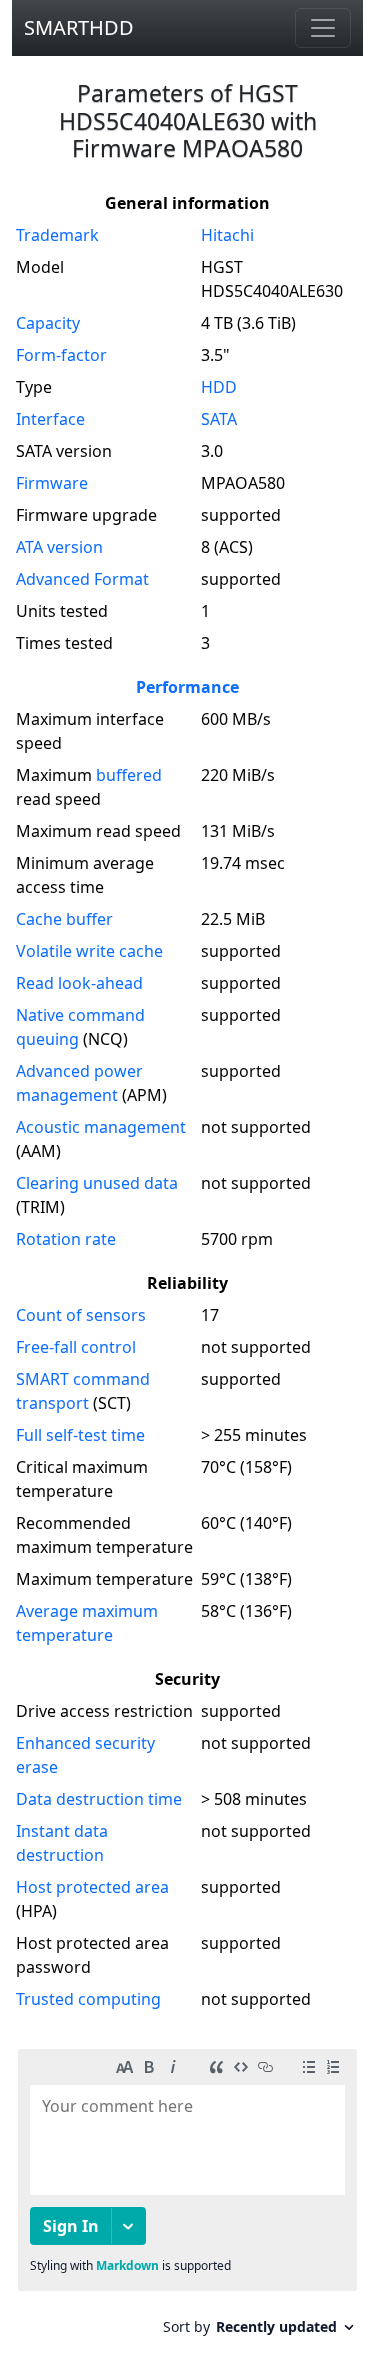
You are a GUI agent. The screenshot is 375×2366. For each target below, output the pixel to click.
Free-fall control (76, 1347)
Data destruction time (99, 1799)
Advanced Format (82, 579)
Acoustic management (101, 1127)
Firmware (52, 483)
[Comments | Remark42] (187, 2199)
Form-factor (61, 355)
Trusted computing (88, 1999)
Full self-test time (80, 1435)
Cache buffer (64, 919)
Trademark (57, 235)
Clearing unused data (97, 1183)
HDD (219, 387)
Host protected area (92, 1887)
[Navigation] (323, 28)
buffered (129, 775)
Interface (50, 419)
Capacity (48, 323)
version (59, 547)
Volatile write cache (89, 951)
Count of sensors (81, 1315)
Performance (187, 687)
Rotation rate (66, 1239)
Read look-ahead (79, 983)
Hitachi (227, 235)
